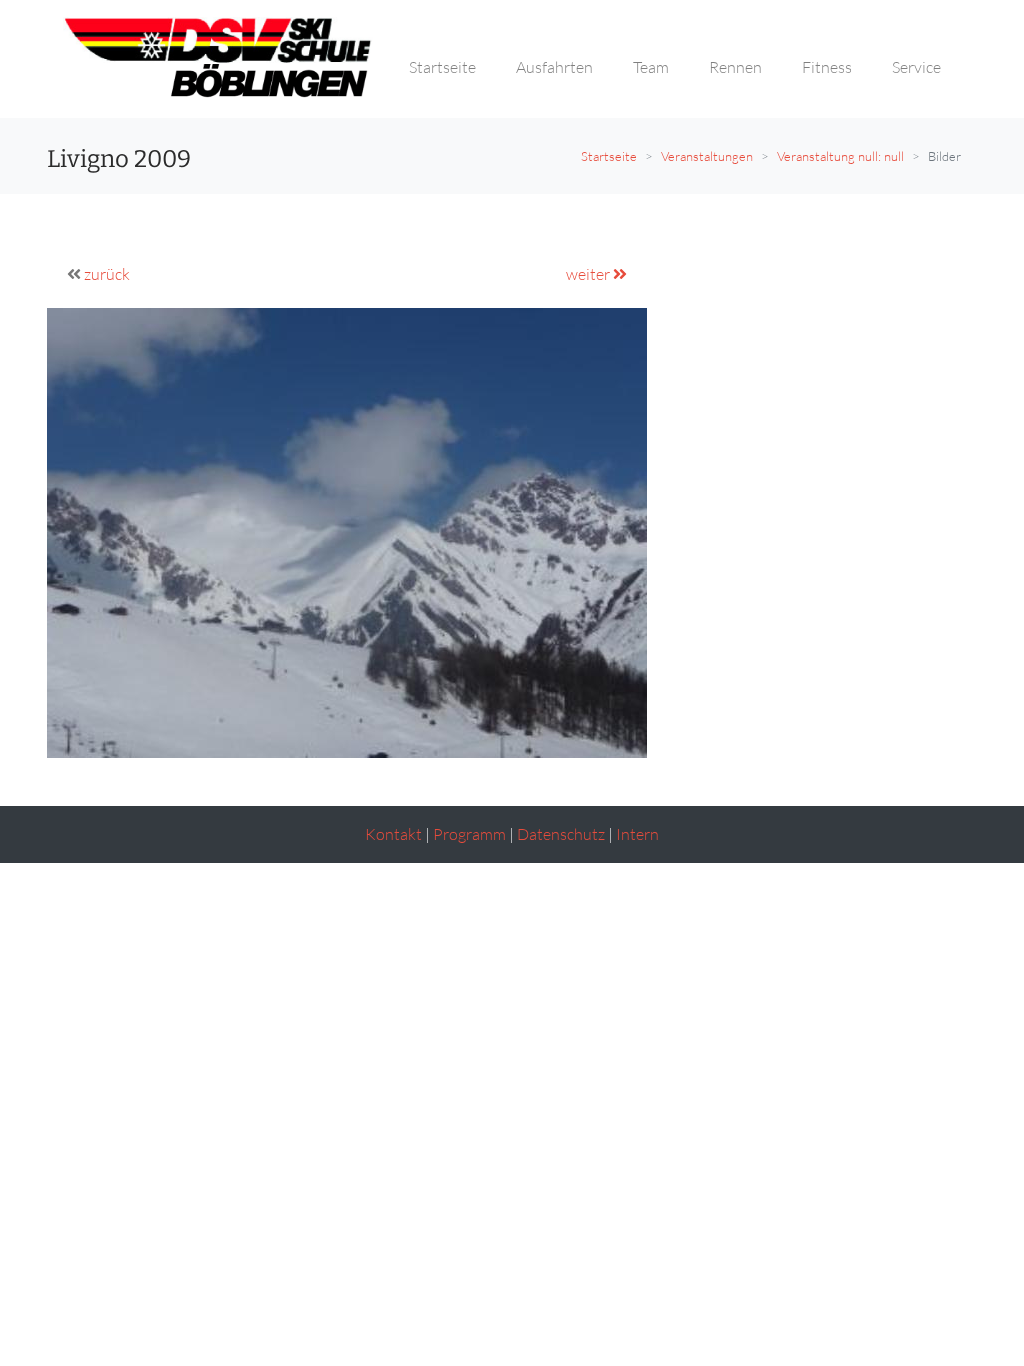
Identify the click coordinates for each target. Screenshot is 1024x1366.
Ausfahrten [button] (554, 67)
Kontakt (393, 834)
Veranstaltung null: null (840, 156)
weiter (589, 274)
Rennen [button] (735, 67)
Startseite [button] (442, 67)
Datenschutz (561, 834)
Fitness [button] (827, 67)
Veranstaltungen (707, 156)
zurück (107, 274)
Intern (637, 834)
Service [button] (916, 67)
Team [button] (651, 67)
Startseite (609, 156)
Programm (469, 834)
